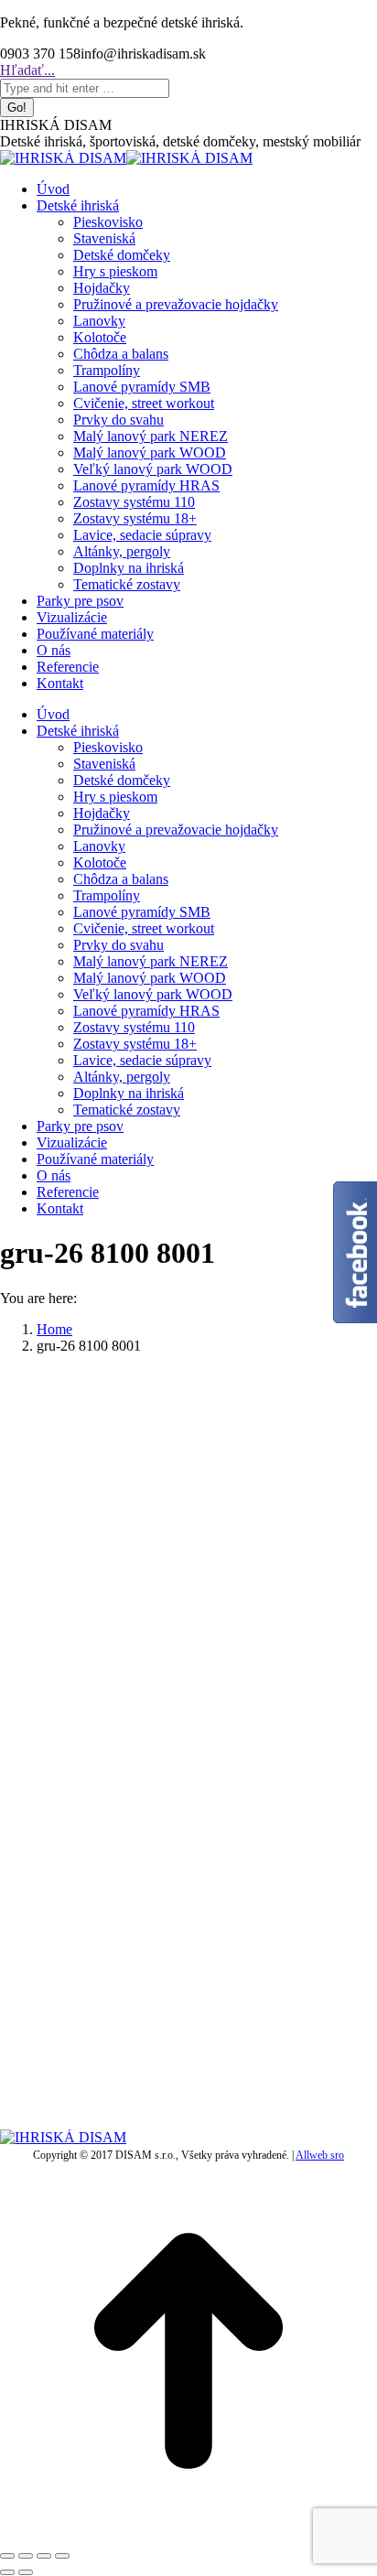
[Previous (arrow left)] (7, 2572)
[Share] (26, 2556)
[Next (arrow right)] (26, 2572)
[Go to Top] (188, 2534)
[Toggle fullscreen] (44, 2556)
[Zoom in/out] (62, 2556)
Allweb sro (320, 2155)
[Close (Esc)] (7, 2556)
